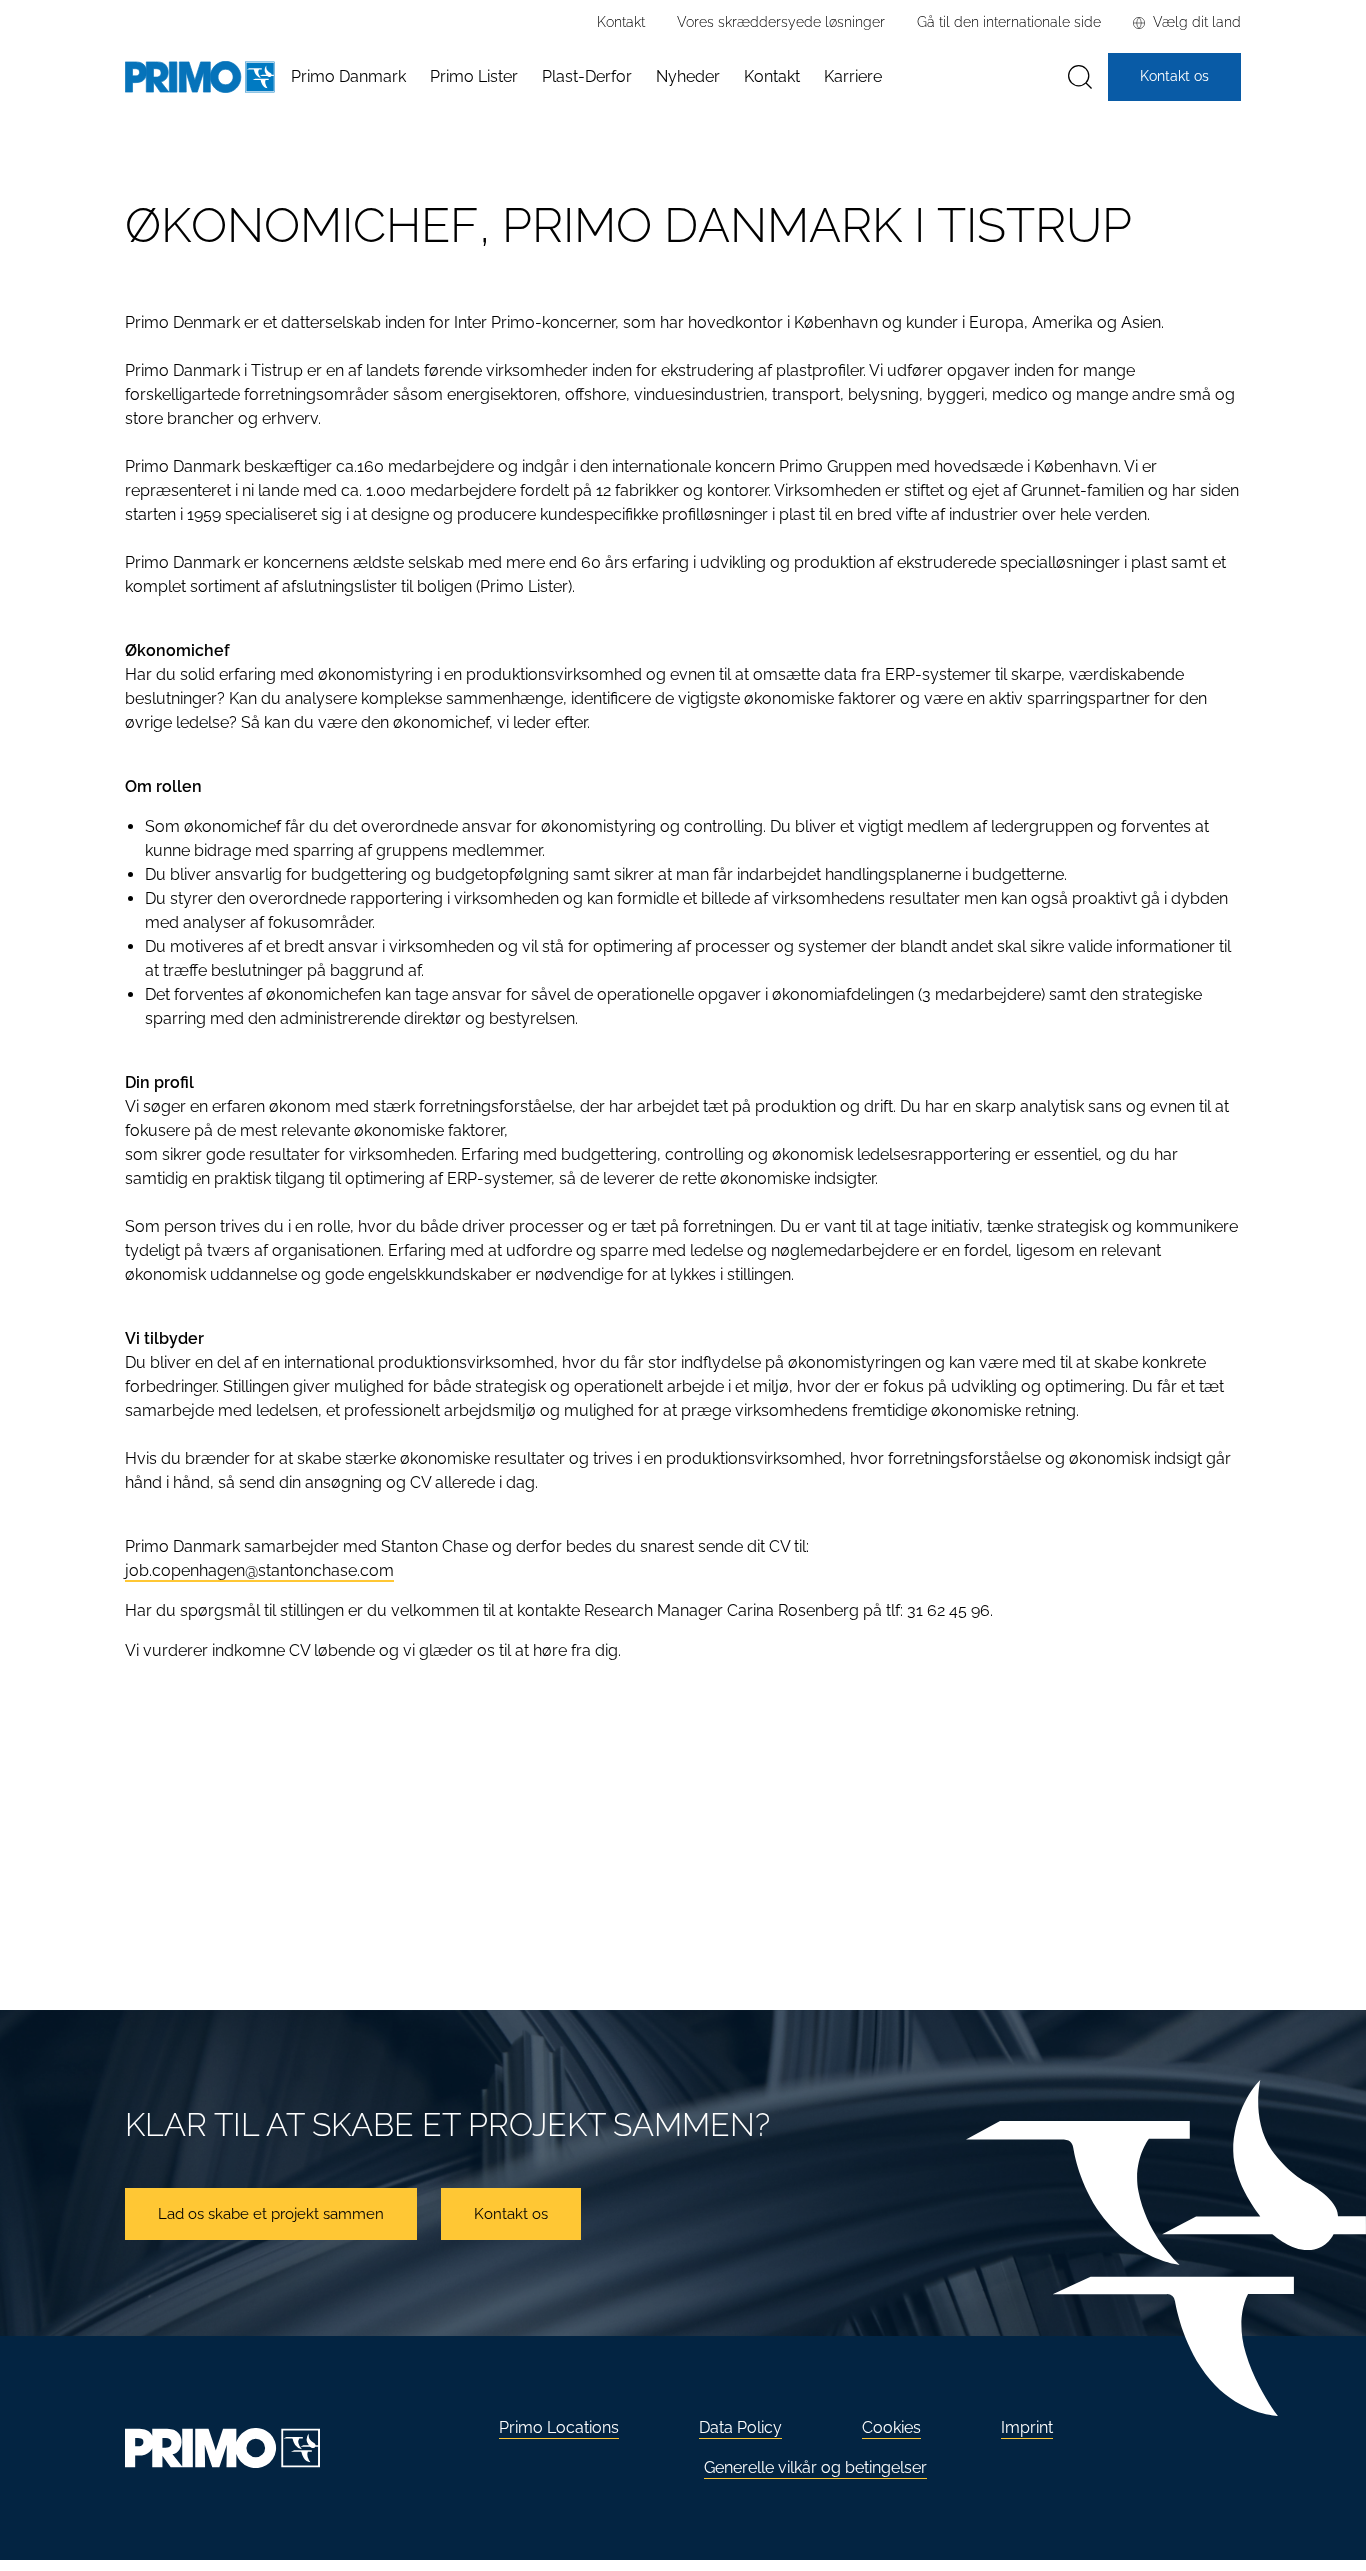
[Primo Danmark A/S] (200, 77)
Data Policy (740, 2427)
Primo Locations (559, 2427)
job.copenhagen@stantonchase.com (259, 1570)
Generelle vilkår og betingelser (815, 2467)
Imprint (1027, 2427)
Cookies (891, 2427)
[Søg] (1080, 77)
